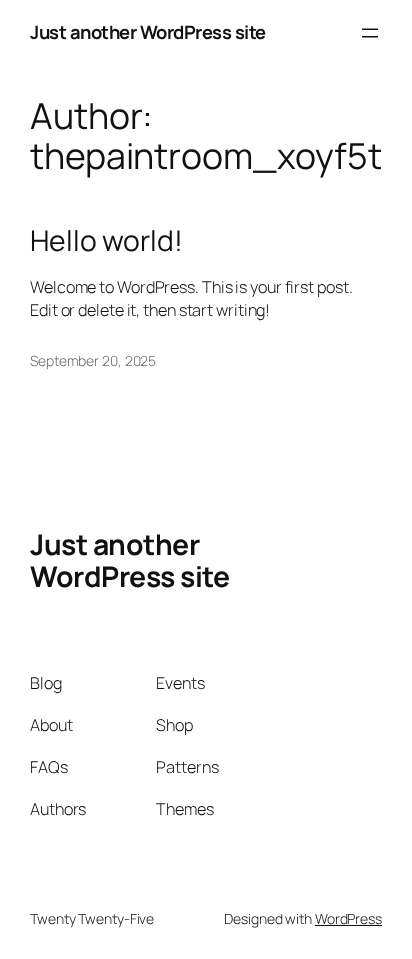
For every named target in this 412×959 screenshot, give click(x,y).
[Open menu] (370, 33)
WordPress (348, 918)
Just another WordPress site (148, 32)
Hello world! (106, 241)
